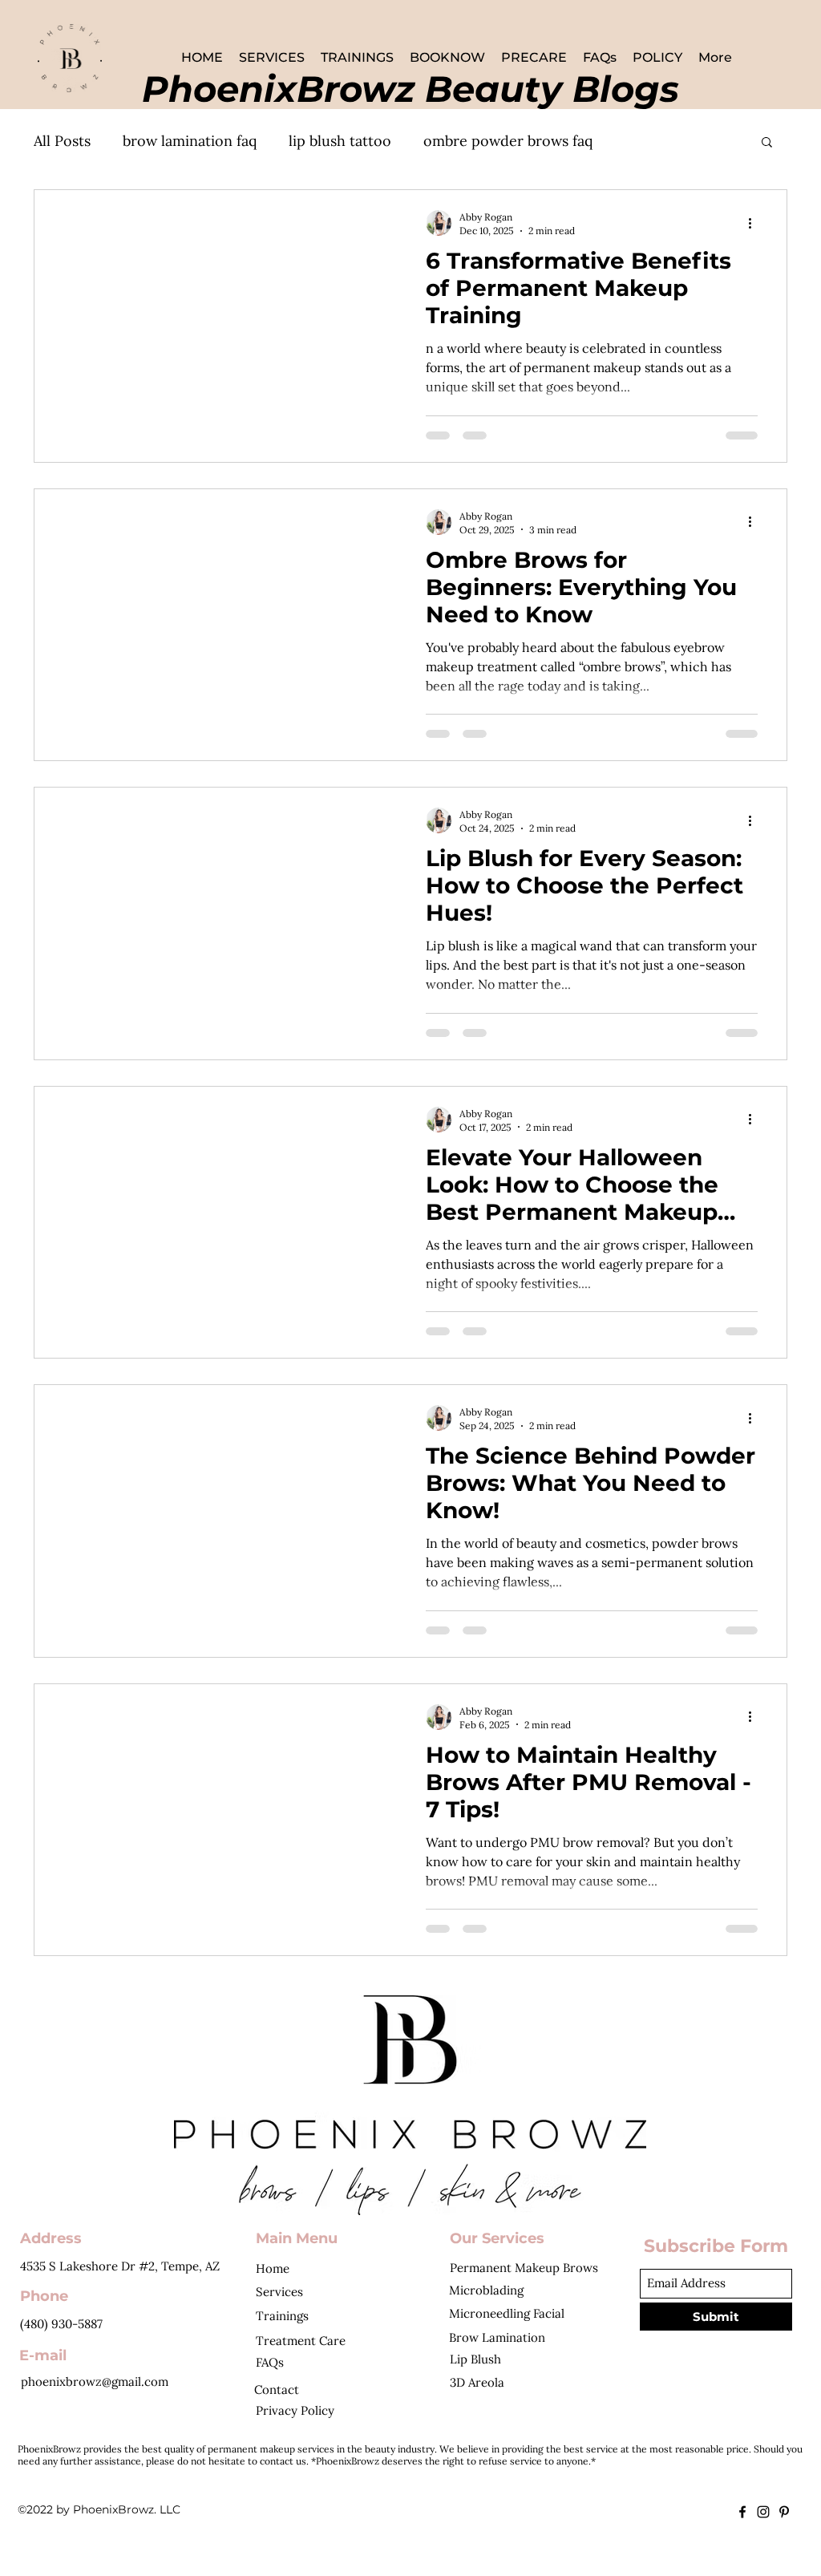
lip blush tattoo (340, 141)
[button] (767, 143)
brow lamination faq (190, 141)
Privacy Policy (295, 2410)
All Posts (62, 141)
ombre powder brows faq (508, 141)
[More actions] (755, 223)
